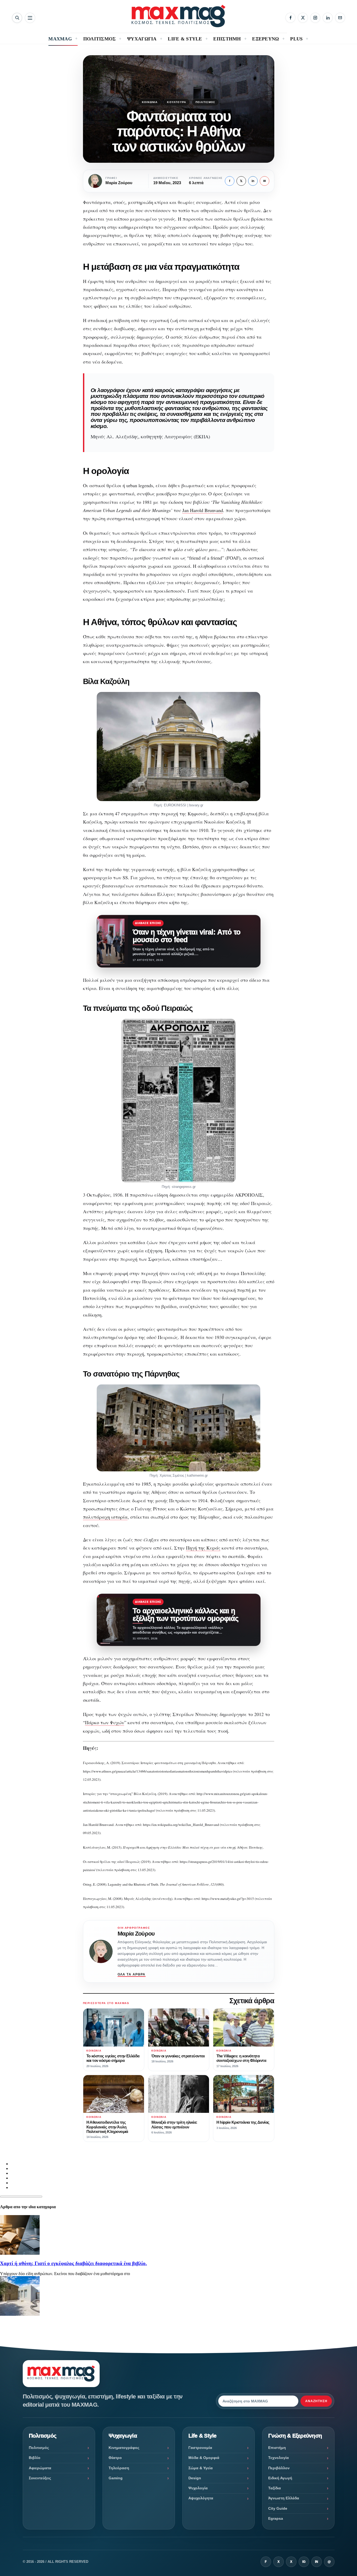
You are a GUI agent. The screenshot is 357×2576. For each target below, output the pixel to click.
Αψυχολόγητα (201, 2498)
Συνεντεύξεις (40, 2478)
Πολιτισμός (205, 102)
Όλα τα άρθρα (132, 1974)
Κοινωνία (150, 102)
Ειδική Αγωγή (280, 2478)
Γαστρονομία (200, 2448)
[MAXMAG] (178, 16)
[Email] (340, 18)
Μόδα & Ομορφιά (204, 2458)
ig (304, 2562)
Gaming (116, 2478)
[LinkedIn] (328, 18)
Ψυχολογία (198, 2488)
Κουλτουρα (177, 102)
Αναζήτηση (316, 2401)
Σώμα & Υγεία (201, 2468)
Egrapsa (276, 2518)
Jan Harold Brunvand (203, 510)
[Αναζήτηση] (17, 18)
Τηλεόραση (119, 2468)
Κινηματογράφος (124, 2448)
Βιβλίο (35, 2458)
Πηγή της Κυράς (203, 1548)
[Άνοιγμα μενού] (30, 18)
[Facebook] (290, 18)
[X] (303, 18)
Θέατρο (115, 2458)
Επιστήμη (277, 2448)
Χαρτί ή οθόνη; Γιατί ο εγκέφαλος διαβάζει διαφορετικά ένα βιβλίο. (73, 2263)
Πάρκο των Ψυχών (105, 1722)
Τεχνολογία (279, 2458)
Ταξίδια (275, 2488)
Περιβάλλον (279, 2468)
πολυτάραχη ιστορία (105, 1517)
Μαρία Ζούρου (136, 1934)
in (253, 181)
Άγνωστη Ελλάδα (284, 2498)
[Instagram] (315, 18)
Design (195, 2478)
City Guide (278, 2508)
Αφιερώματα (40, 2468)
